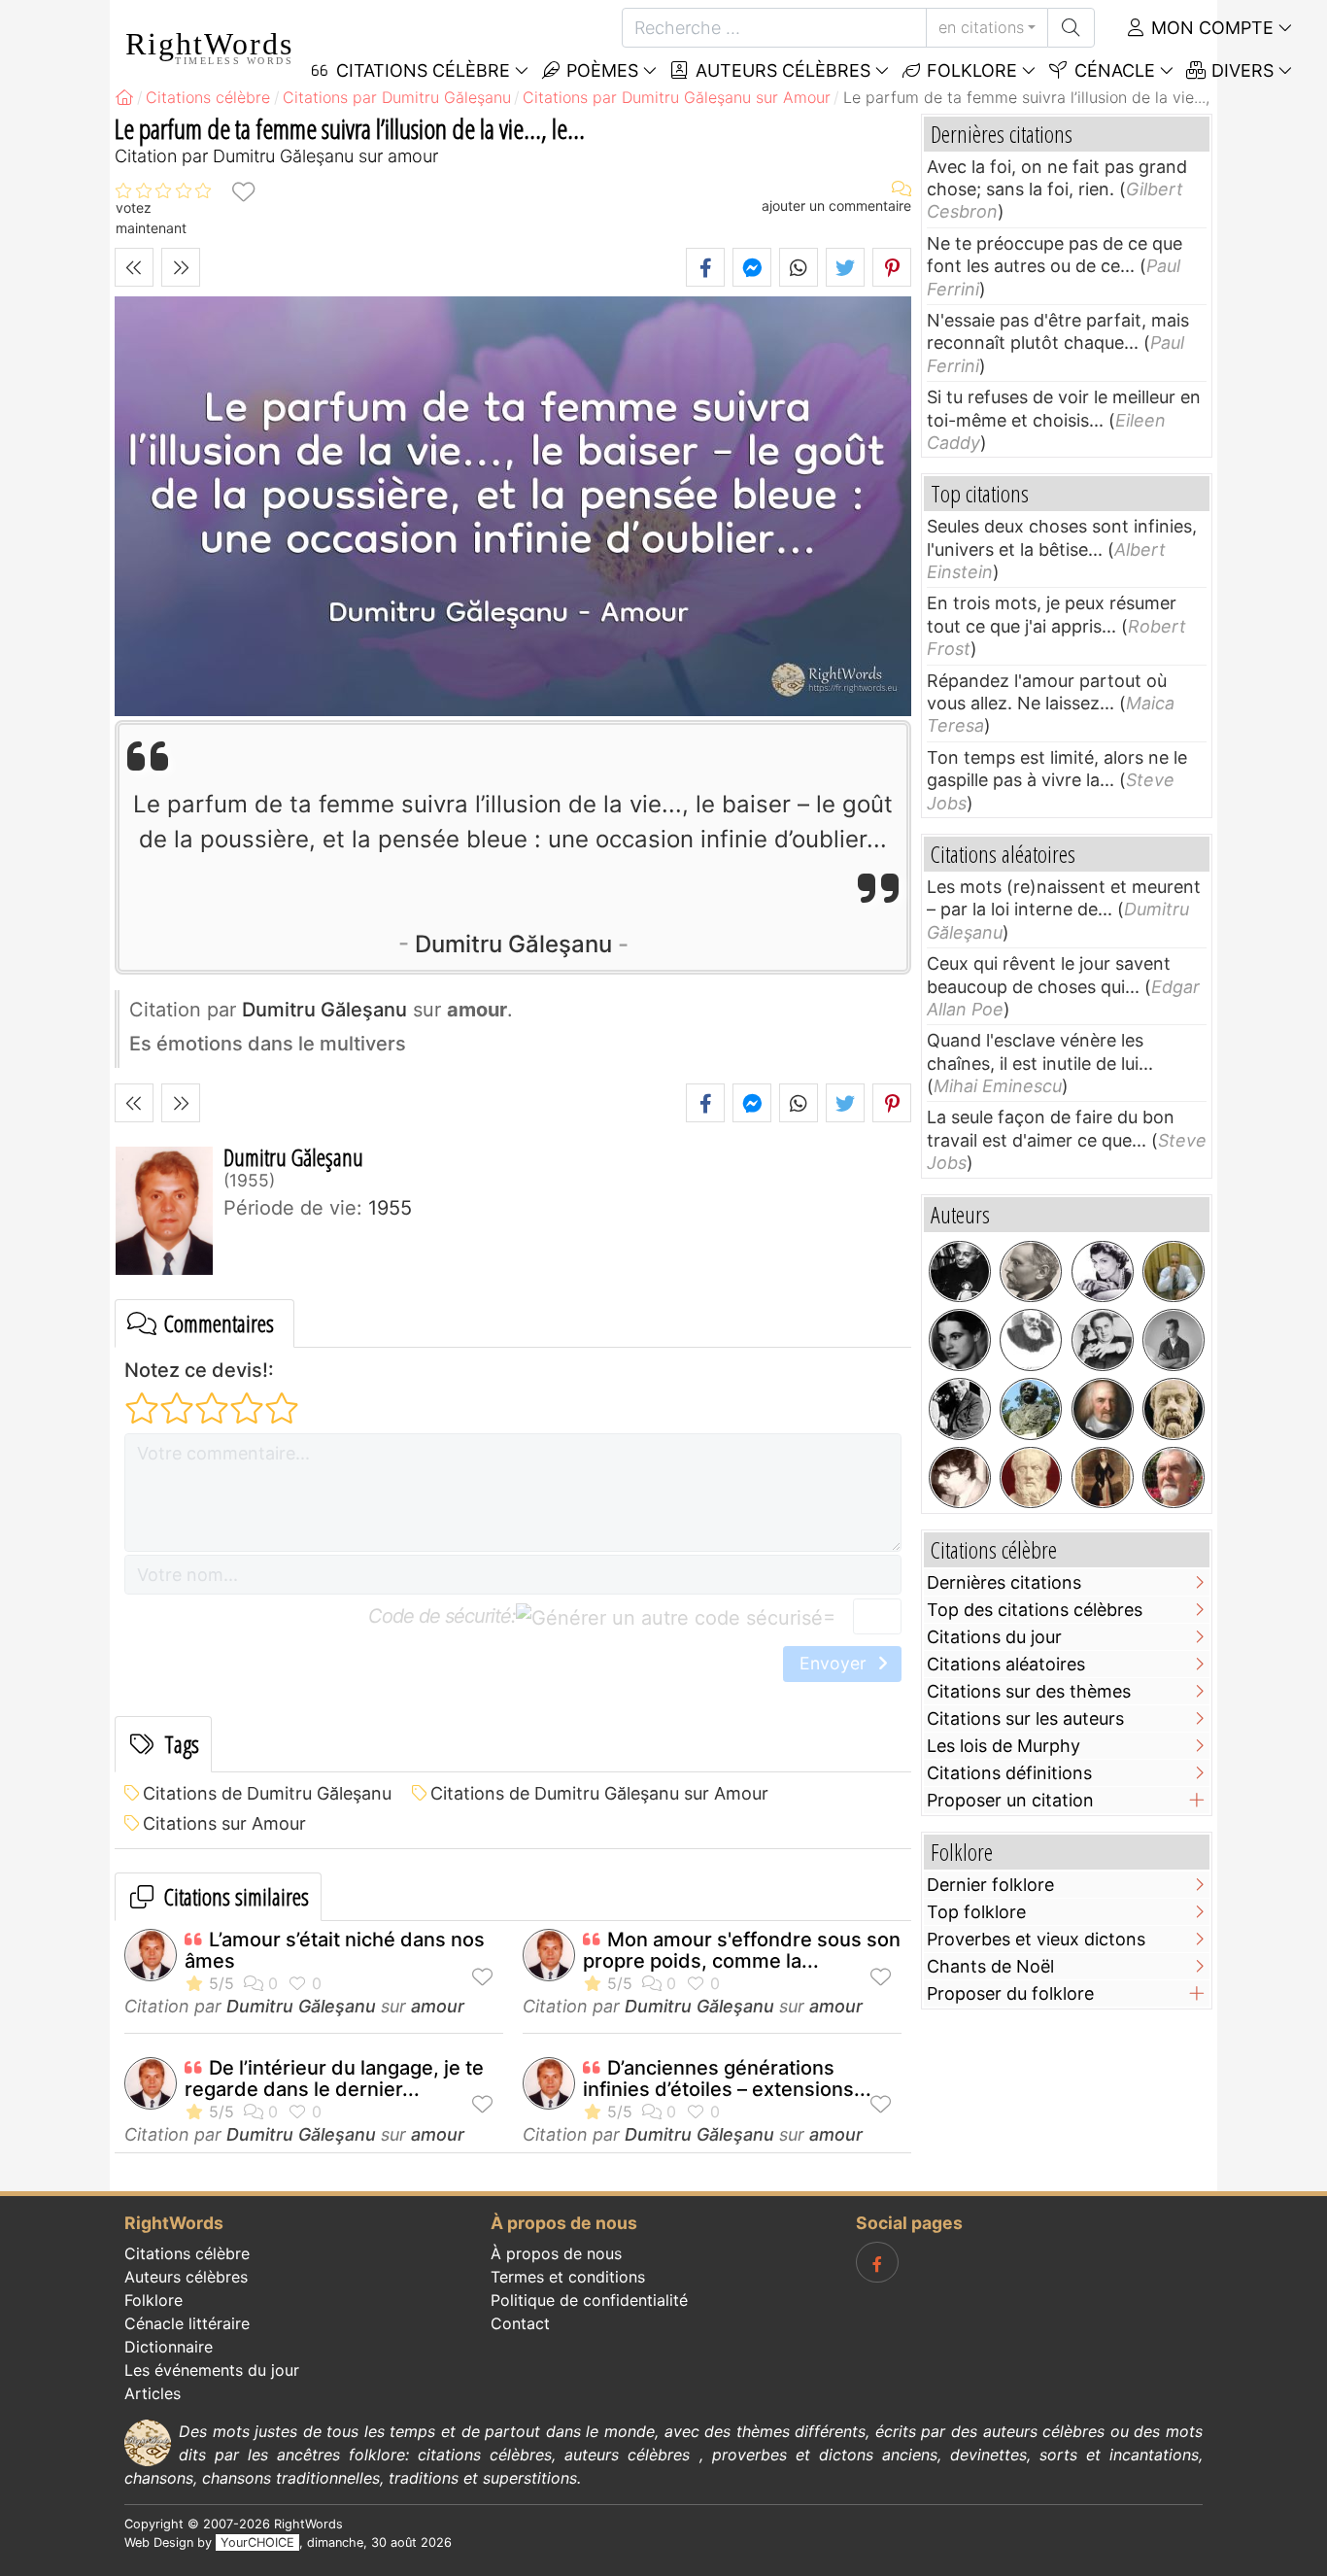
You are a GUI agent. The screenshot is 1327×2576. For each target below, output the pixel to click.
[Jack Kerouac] (1174, 1340)
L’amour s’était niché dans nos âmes (335, 1950)
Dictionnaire (169, 2347)
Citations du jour (994, 1637)
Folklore (970, 70)
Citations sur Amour (224, 1823)
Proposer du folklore (1010, 1993)
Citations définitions (1009, 1773)
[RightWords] (124, 97)
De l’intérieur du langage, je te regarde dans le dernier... (334, 2078)
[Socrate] (1174, 1409)
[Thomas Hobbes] (1103, 1409)
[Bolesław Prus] (1031, 1272)
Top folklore (976, 1912)
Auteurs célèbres (781, 70)
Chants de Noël (990, 1966)
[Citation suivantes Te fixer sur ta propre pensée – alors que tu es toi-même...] (181, 267)
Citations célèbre (187, 2253)
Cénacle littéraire (187, 2323)
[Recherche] (1071, 28)
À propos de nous (556, 2253)
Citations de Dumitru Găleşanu (267, 1793)
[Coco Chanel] (1103, 1272)
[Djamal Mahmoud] (1174, 1272)
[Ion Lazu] (1174, 1478)
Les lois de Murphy (1004, 1746)
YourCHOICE (257, 2542)
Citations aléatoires (1006, 1664)
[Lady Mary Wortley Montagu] (1103, 1478)
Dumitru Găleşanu (513, 944)
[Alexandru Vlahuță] (1031, 1409)
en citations (981, 27)
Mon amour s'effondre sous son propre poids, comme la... (742, 1950)
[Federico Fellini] (1103, 1340)
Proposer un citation (1010, 1800)
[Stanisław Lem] (960, 1272)
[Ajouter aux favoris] (243, 191)
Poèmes (600, 70)
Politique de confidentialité (589, 2300)
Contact (520, 2323)
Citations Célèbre (421, 70)
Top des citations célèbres (1035, 1610)
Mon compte (1210, 28)
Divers (1240, 70)
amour (438, 2006)
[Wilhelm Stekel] (960, 1409)
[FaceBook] (877, 2262)
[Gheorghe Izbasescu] (960, 1478)
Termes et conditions (568, 2277)
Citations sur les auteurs (1025, 1718)
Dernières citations (1004, 1582)
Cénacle (1112, 70)
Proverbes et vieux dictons (1036, 1939)
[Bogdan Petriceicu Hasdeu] (1031, 1340)
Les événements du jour (212, 2370)
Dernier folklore (990, 1885)
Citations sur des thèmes (1029, 1691)
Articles (153, 2393)
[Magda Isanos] (960, 1340)
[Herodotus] (1031, 1478)
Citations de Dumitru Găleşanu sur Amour (599, 1793)
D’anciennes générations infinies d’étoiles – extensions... (727, 2078)
